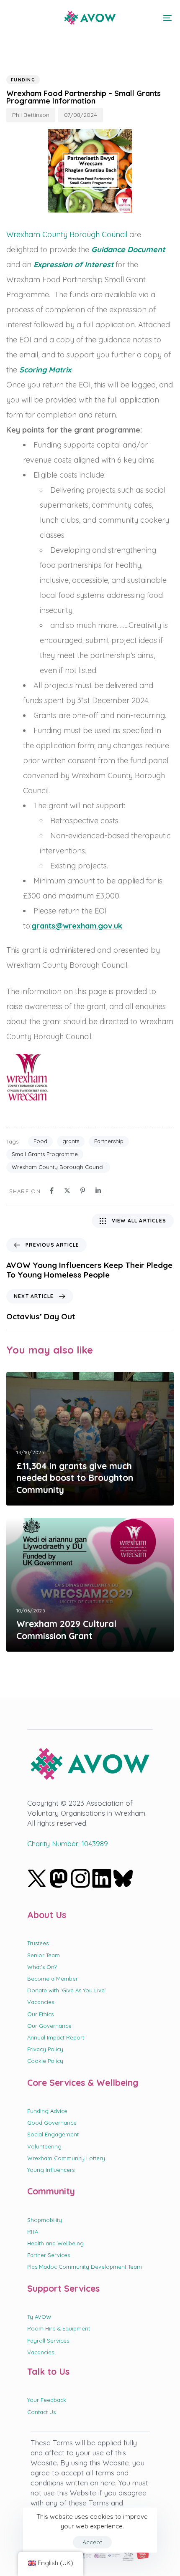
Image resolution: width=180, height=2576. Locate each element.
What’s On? (42, 1967)
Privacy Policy (45, 2049)
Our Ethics (40, 2014)
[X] (67, 1191)
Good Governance (52, 2123)
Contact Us (41, 2412)
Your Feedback (47, 2400)
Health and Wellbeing (55, 2243)
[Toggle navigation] (144, 18)
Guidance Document (128, 249)
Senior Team (44, 1955)
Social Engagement (53, 2134)
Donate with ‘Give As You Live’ (67, 1990)
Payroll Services (48, 2341)
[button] (13, 18)
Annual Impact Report (56, 2037)
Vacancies (41, 2002)
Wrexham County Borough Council (67, 234)
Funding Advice (47, 2111)
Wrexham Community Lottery (66, 2158)
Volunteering (44, 2146)
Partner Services (49, 2255)
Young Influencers (51, 2170)
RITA (33, 2232)
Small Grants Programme (45, 1154)
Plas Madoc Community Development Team (85, 2267)
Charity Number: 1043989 (68, 1843)
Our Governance (49, 2026)
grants (71, 1141)
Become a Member (53, 1979)
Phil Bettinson (31, 115)
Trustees (38, 1943)
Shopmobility (45, 2220)
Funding (23, 80)
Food (40, 1141)
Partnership (109, 1141)
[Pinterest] (83, 1191)
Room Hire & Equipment (59, 2328)
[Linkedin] (98, 1191)
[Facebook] (52, 1191)
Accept (92, 2542)
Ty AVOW (39, 2317)
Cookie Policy (45, 2061)
